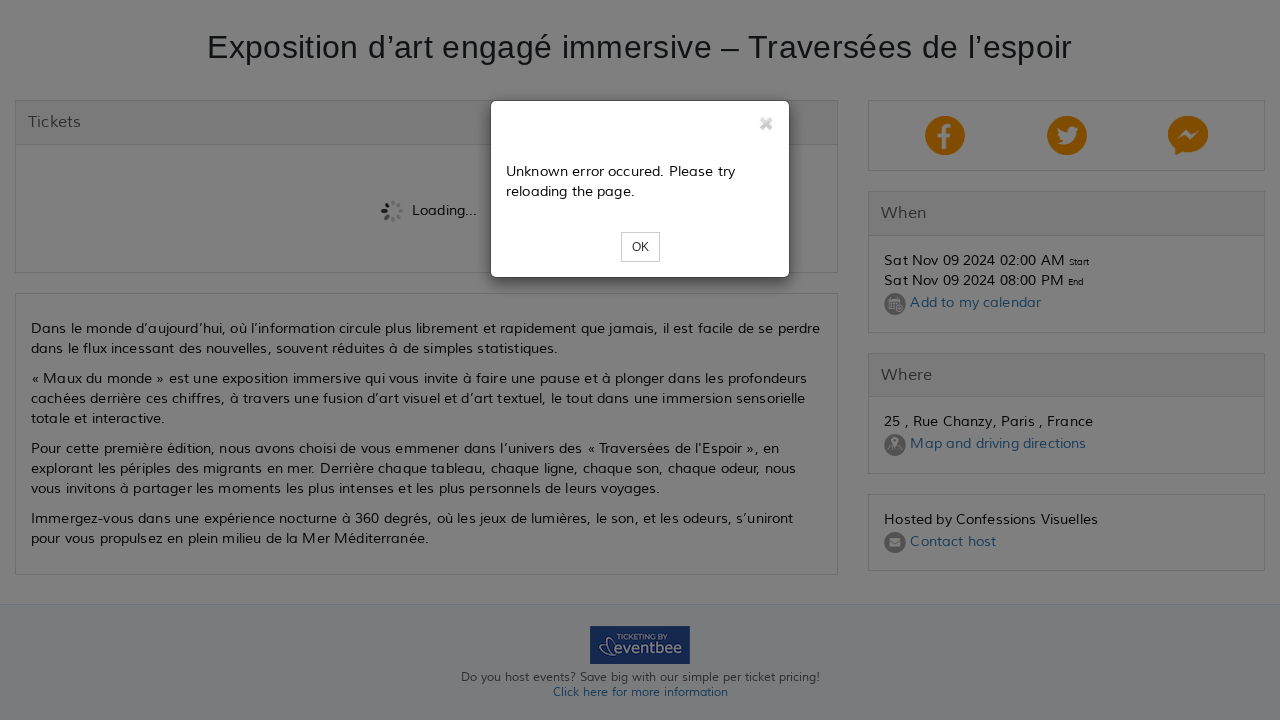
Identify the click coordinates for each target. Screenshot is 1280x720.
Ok (640, 247)
